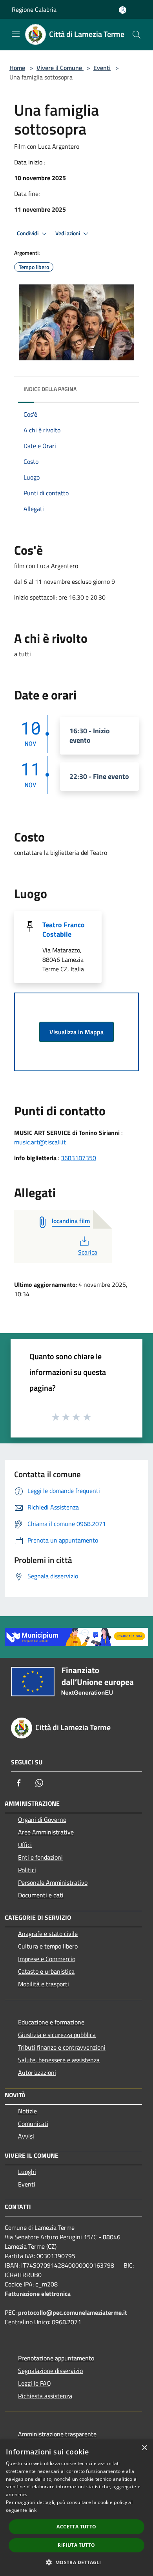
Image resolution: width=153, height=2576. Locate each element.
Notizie (27, 2111)
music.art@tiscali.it (40, 1142)
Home (17, 68)
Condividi (28, 233)
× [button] (144, 2448)
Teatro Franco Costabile (64, 929)
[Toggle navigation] (16, 34)
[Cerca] (137, 35)
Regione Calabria (34, 9)
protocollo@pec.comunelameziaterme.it (73, 2312)
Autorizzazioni (37, 2072)
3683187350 (78, 1158)
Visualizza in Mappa (76, 1032)
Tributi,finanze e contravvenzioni (62, 2047)
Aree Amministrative (46, 1832)
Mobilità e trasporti (44, 1984)
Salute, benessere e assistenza (59, 2060)
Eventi (102, 68)
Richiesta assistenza (45, 2396)
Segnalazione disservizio (50, 2371)
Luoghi (27, 2172)
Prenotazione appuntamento (56, 2358)
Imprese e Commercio (47, 1959)
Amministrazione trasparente (57, 2434)
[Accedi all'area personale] (123, 10)
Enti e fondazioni (40, 1857)
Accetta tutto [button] (76, 2527)
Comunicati (33, 2124)
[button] (76, 2562)
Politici (27, 1870)
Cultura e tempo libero (48, 1946)
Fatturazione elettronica (38, 2294)
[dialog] (76, 2508)
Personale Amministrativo (53, 1882)
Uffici (25, 1845)
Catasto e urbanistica (46, 1971)
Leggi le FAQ (35, 2383)
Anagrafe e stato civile (48, 1934)
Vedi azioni (68, 233)
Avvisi (26, 2136)
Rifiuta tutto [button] (76, 2545)
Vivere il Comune (60, 68)
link (33, 2510)
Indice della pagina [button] (50, 389)
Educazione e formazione (51, 2022)
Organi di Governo (42, 1819)
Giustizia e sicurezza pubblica (57, 2035)
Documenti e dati (41, 1895)
